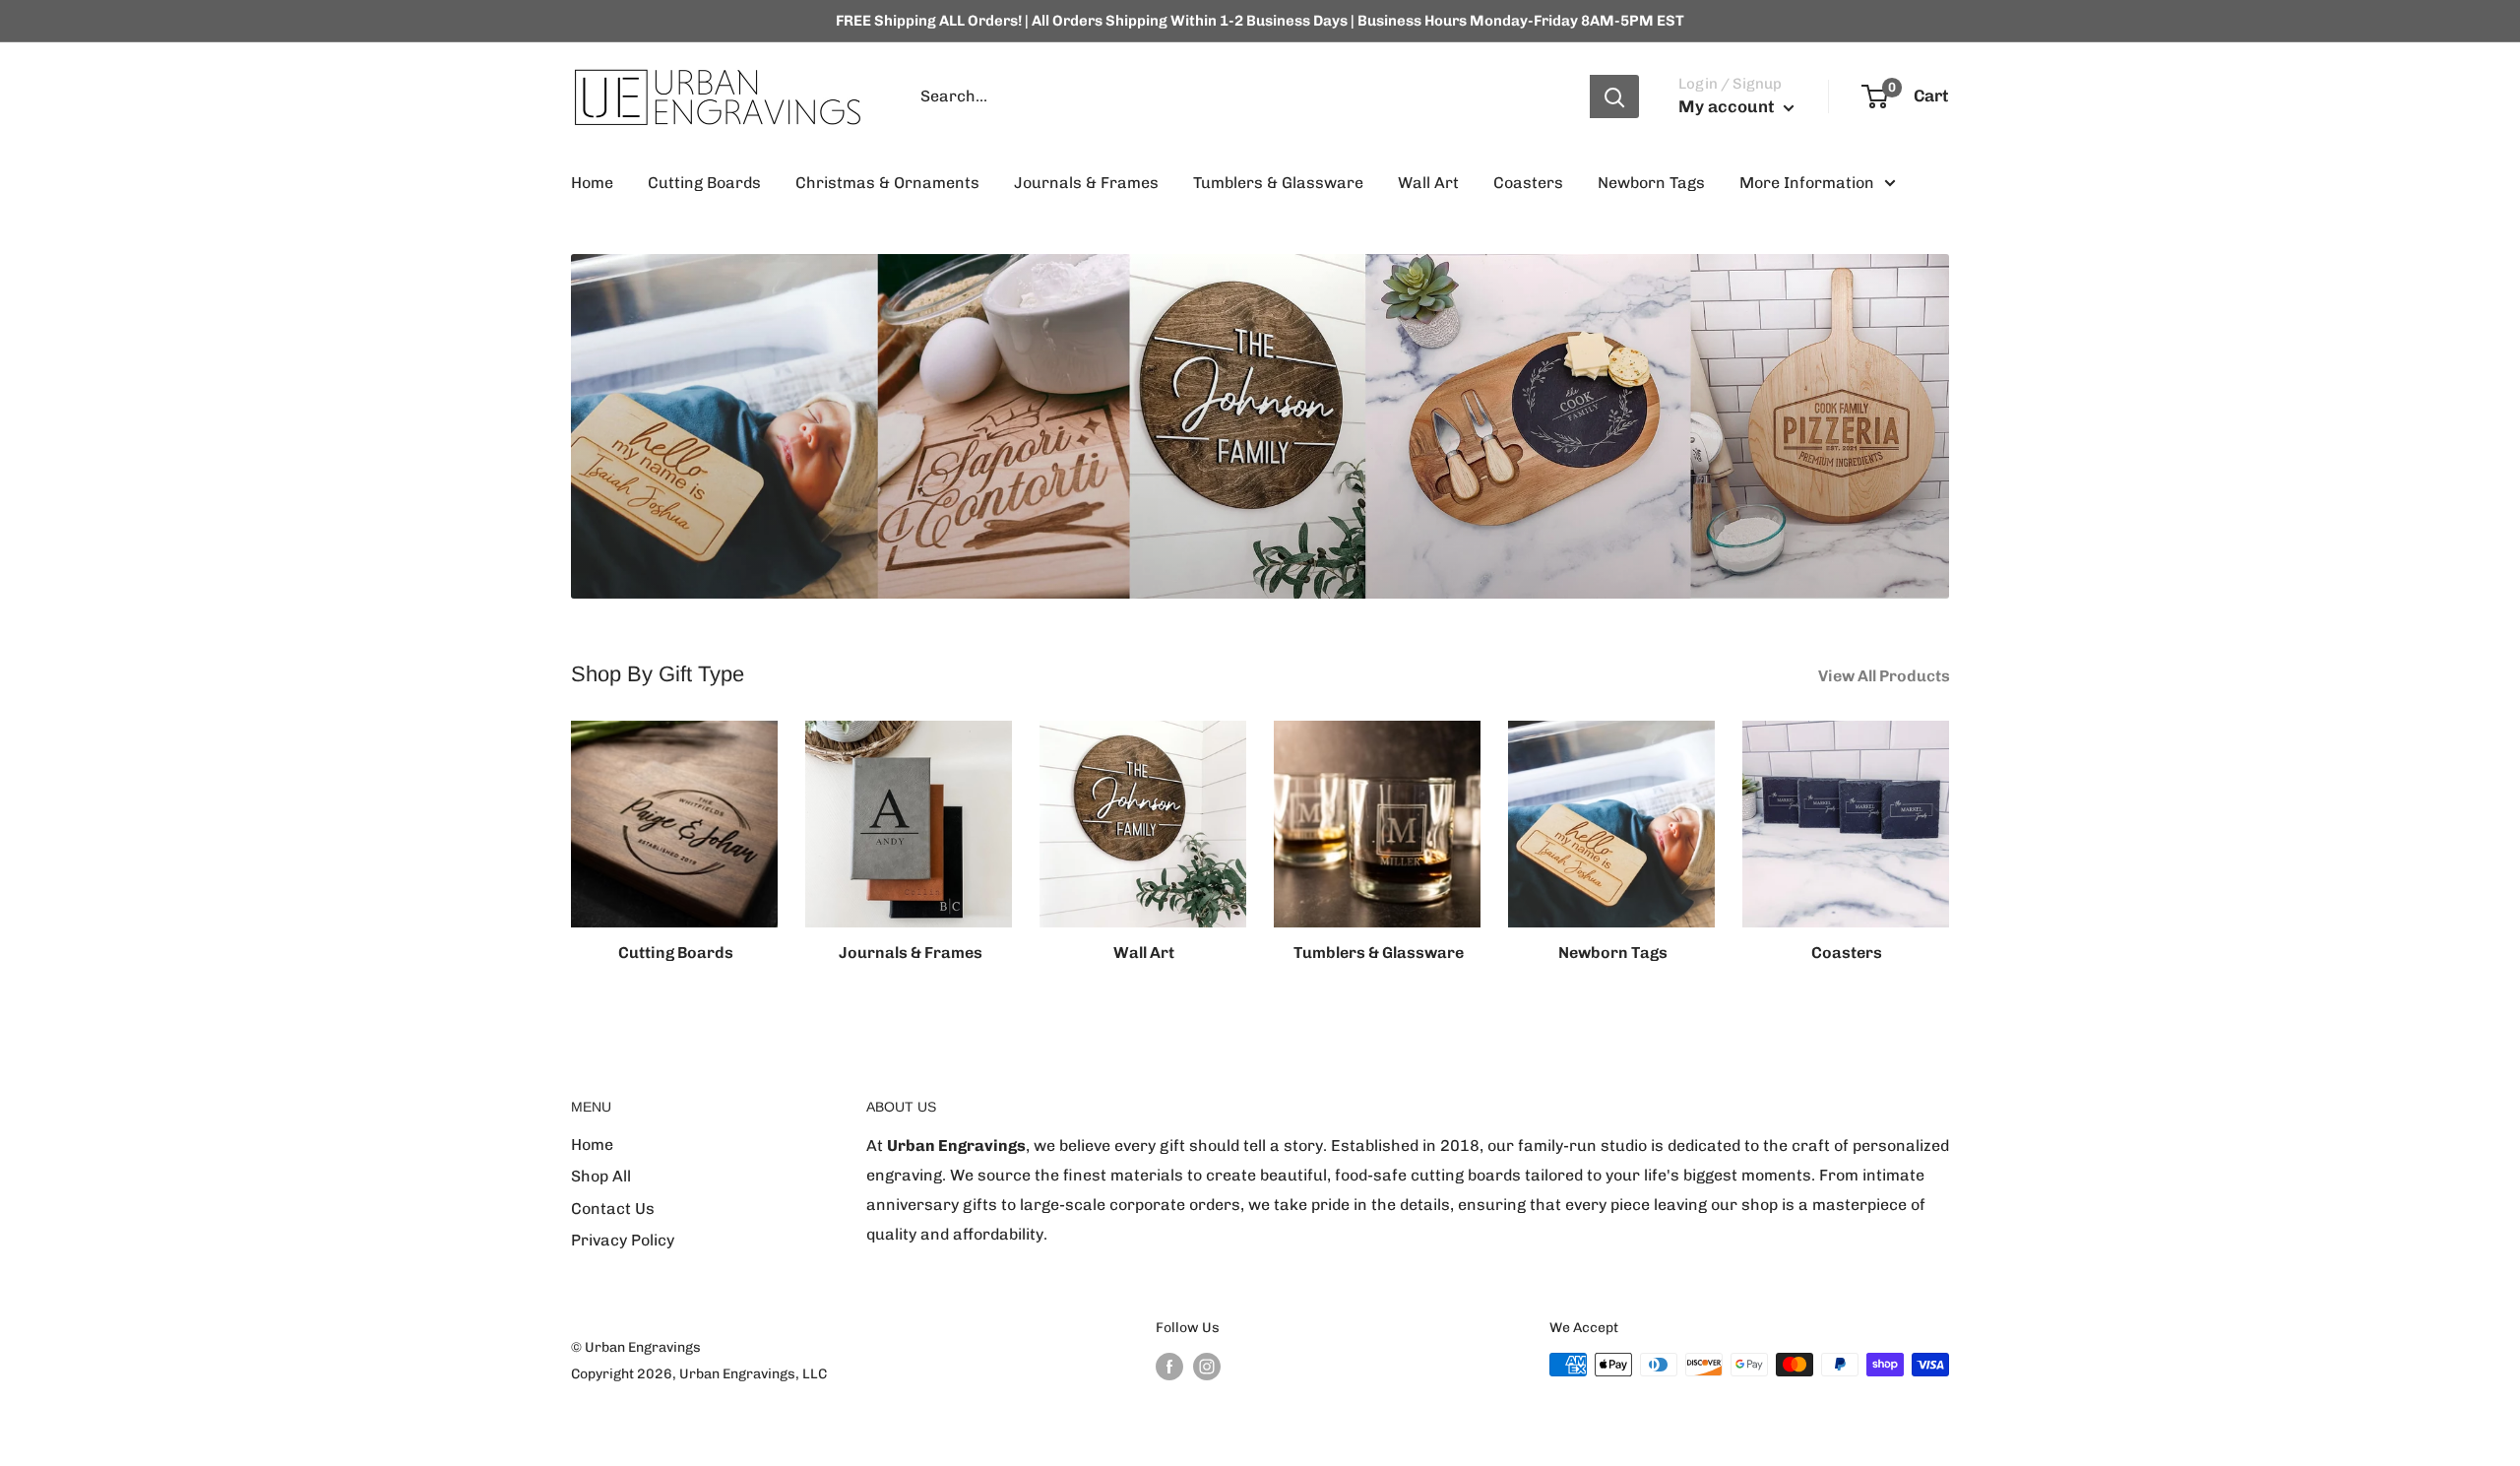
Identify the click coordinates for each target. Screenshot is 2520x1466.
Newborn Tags (1651, 183)
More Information (1807, 183)
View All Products (1886, 676)
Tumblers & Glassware (1278, 183)
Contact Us (613, 1209)
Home (592, 183)
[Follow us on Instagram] (1207, 1367)
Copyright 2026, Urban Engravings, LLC (699, 1374)
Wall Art (1428, 183)
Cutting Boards (704, 183)
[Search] (1614, 96)
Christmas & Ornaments (887, 183)
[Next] (1949, 834)
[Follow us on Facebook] (1169, 1367)
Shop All (601, 1176)
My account (1729, 106)
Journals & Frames (1086, 183)
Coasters (1528, 183)
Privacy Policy (623, 1240)
